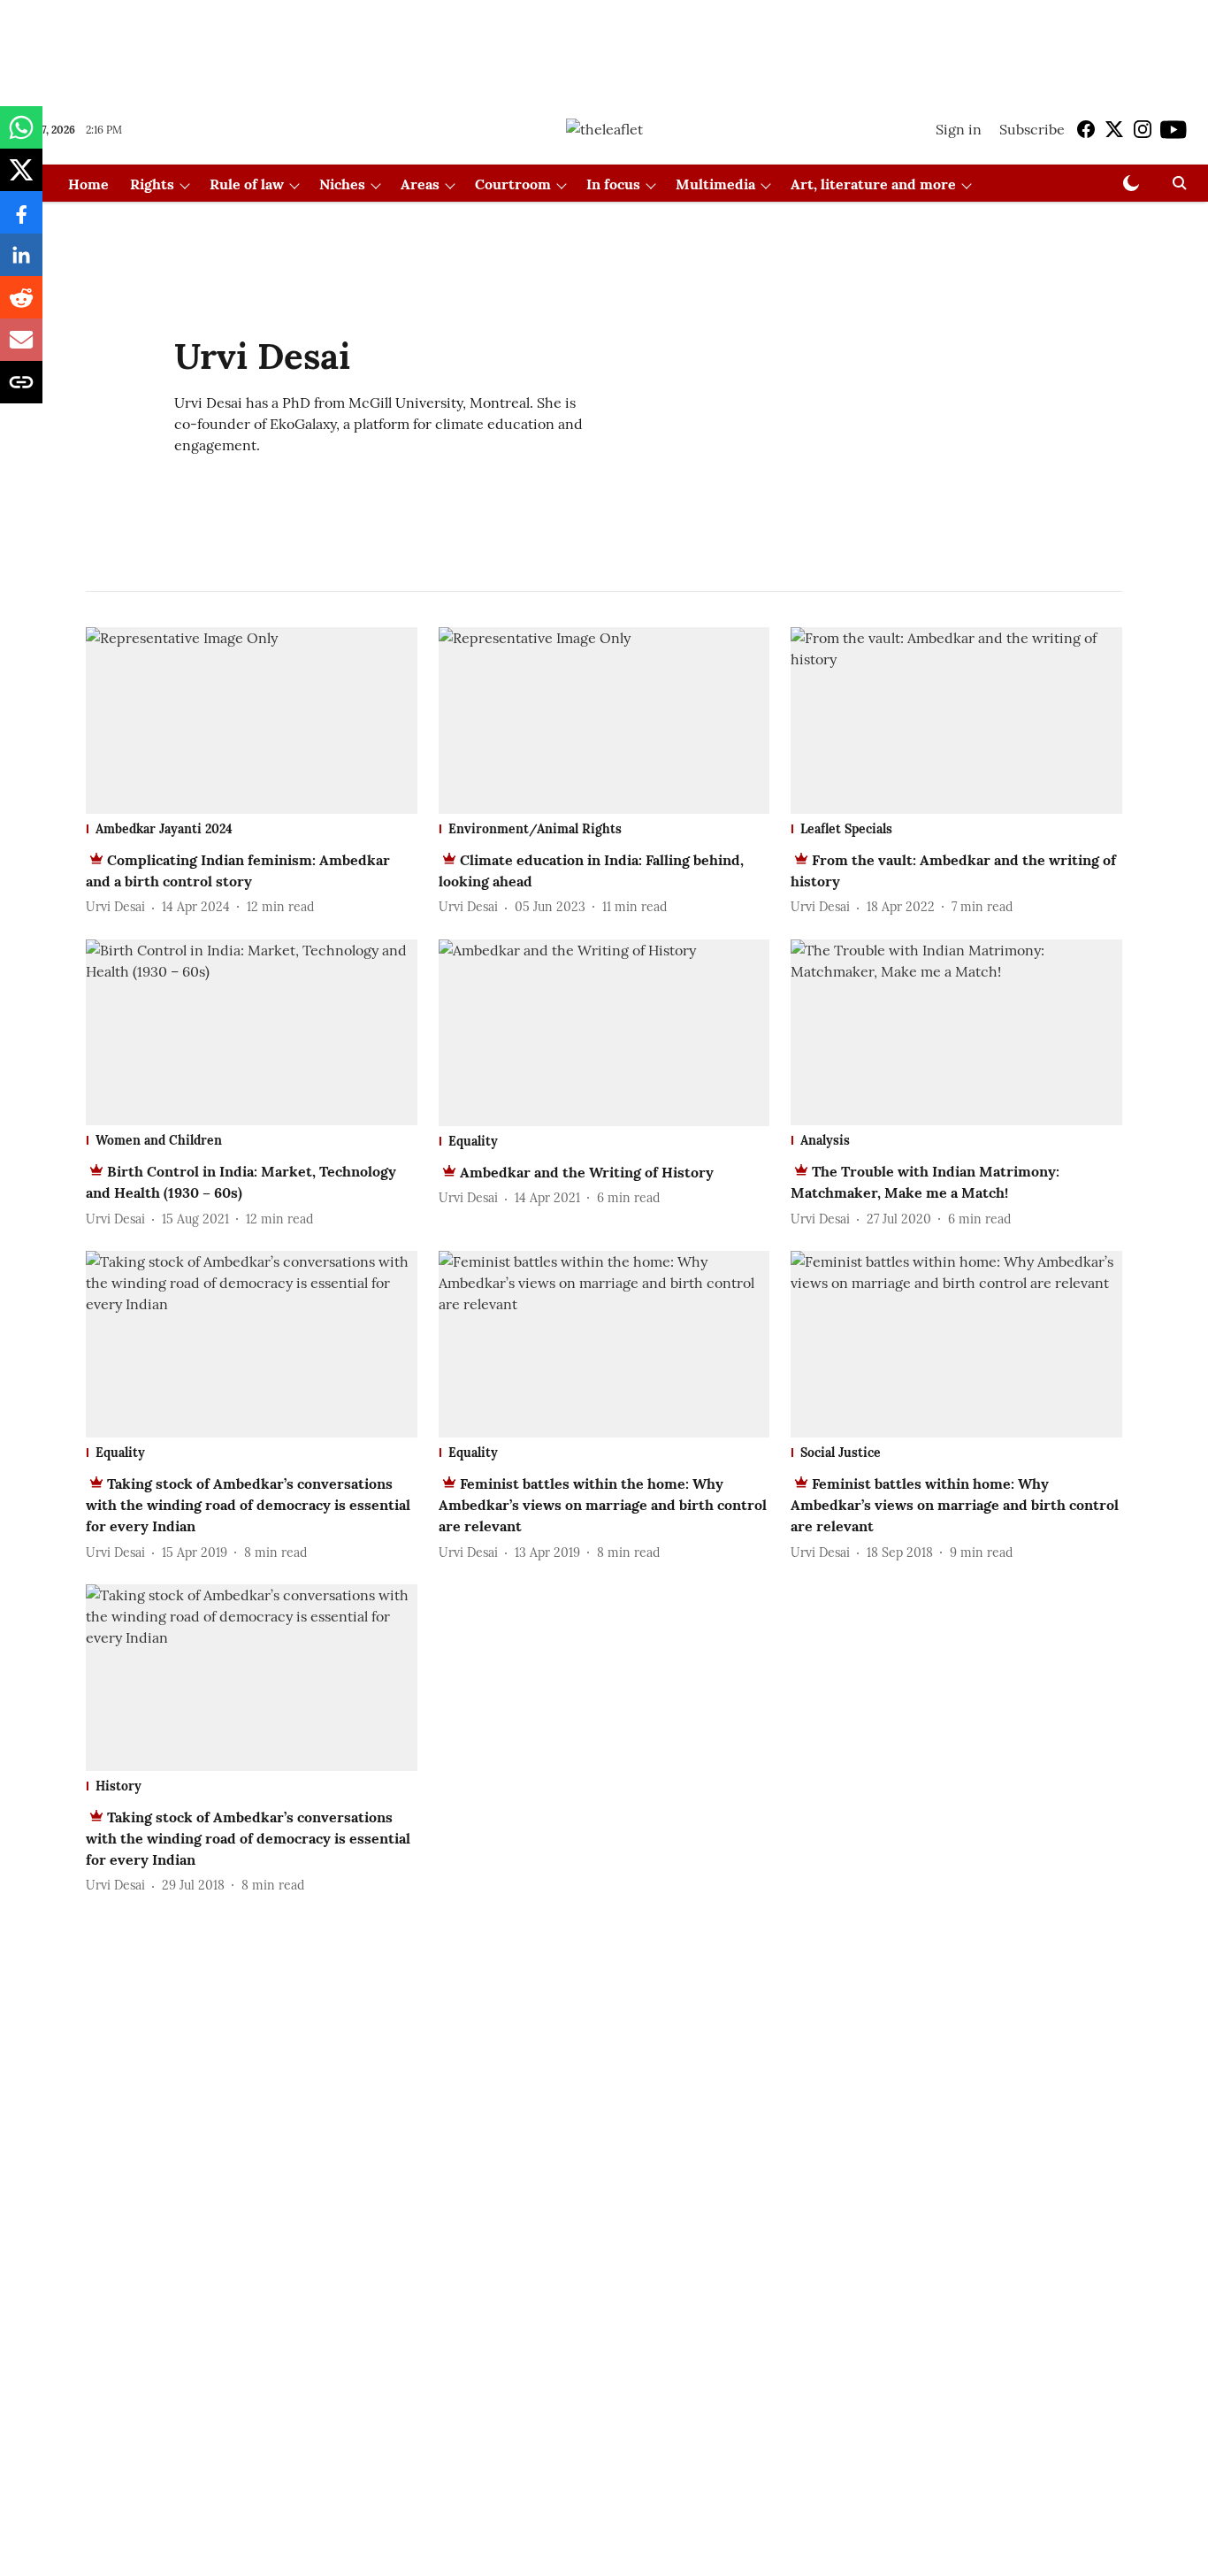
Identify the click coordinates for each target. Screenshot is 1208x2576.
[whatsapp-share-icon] (21, 136)
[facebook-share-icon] (21, 221)
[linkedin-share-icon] (21, 264)
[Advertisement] (604, 47)
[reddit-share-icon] (21, 306)
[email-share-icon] (21, 349)
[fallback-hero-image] (252, 721)
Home (88, 184)
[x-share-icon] (21, 179)
